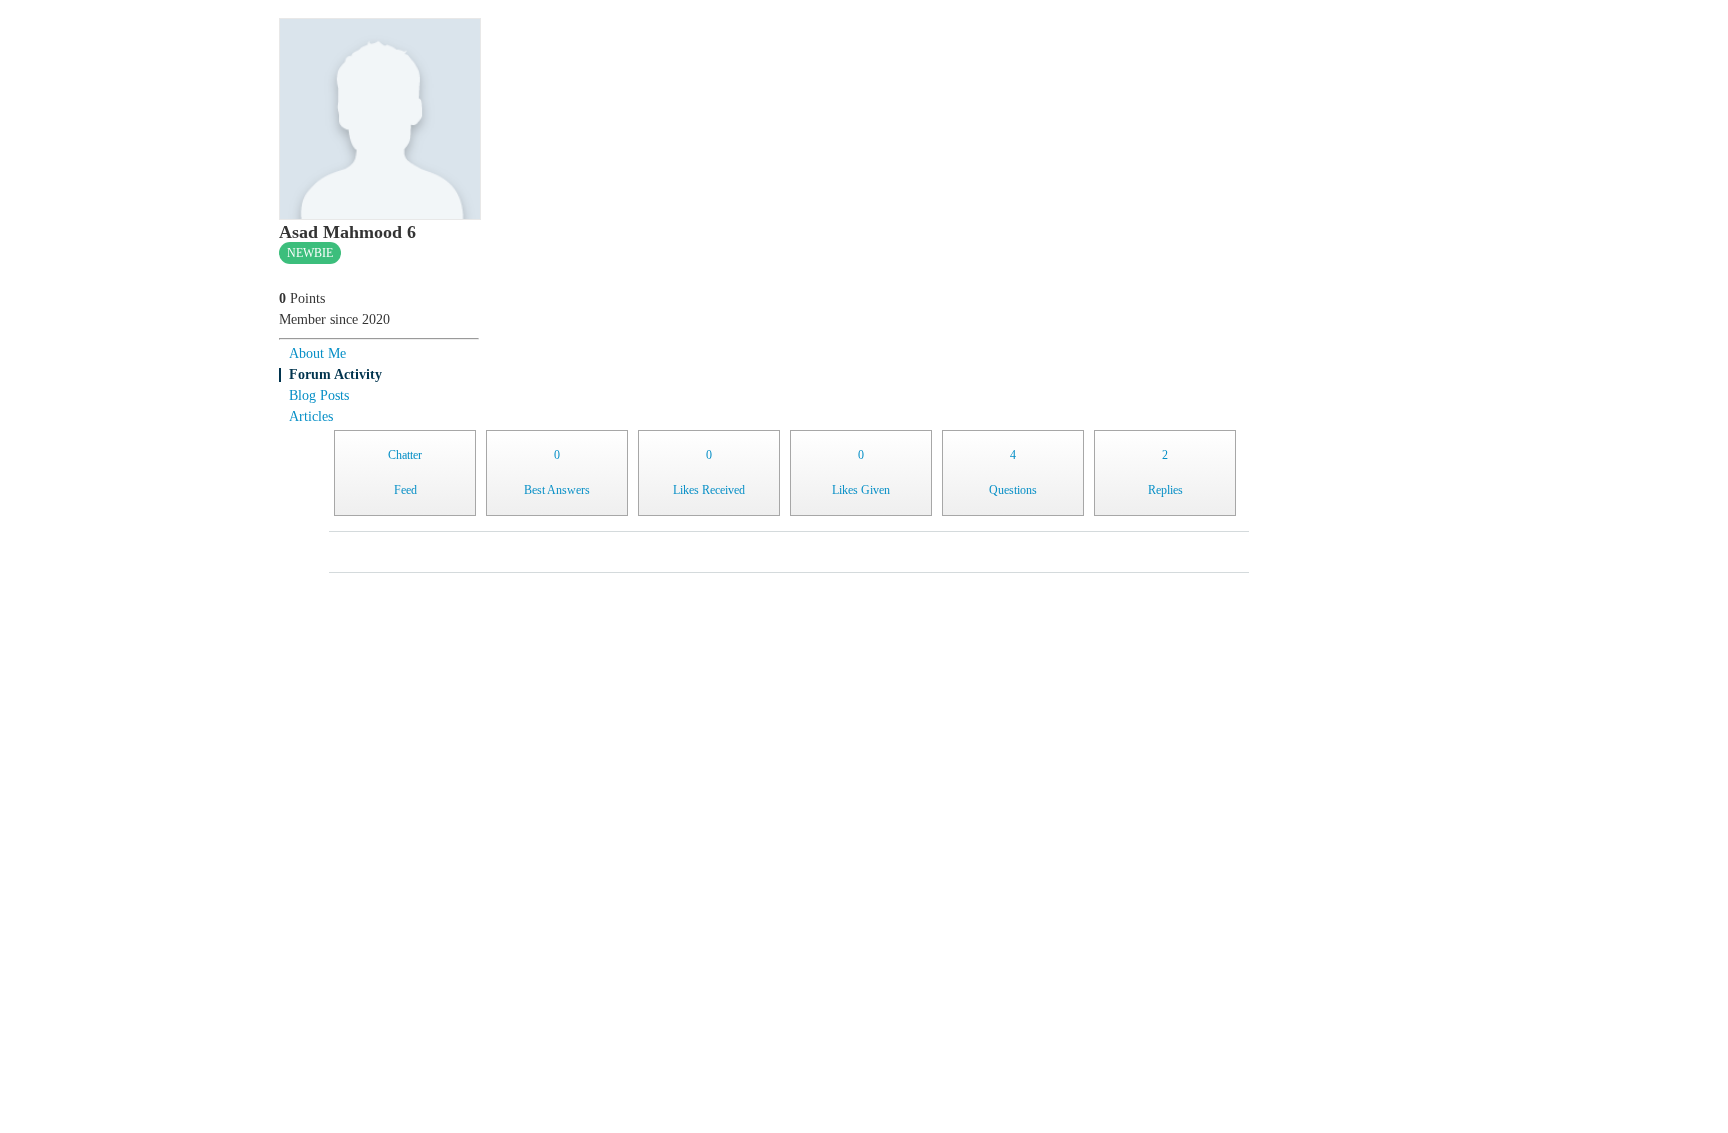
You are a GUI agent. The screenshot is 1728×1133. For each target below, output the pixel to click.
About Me (317, 353)
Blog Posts (319, 395)
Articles (311, 416)
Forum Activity (335, 374)
